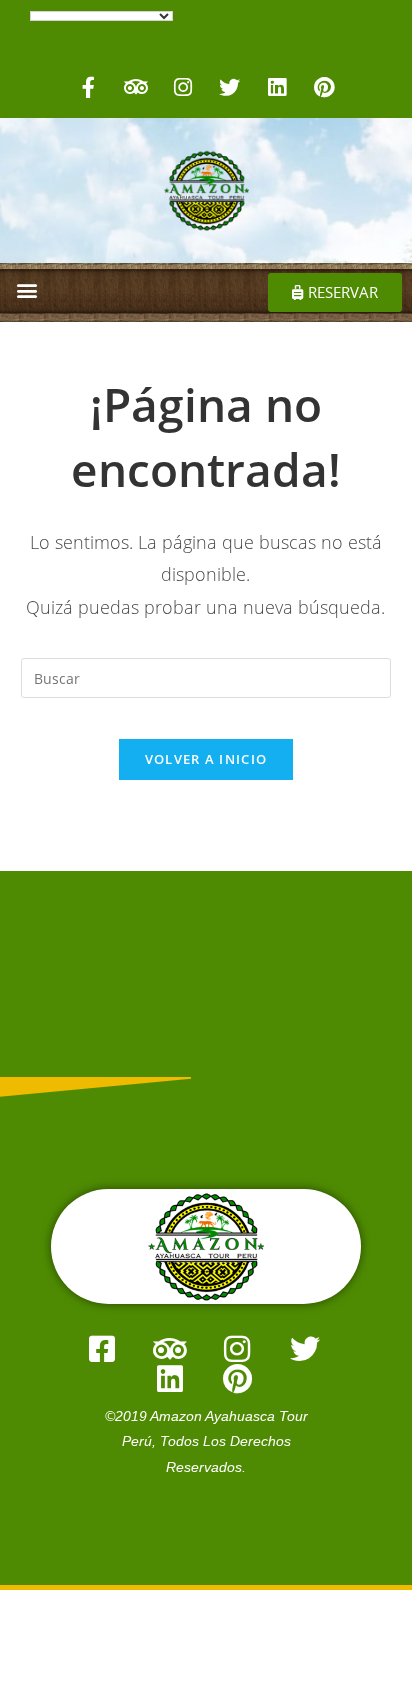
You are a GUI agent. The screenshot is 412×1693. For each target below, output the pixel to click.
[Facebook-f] (89, 87)
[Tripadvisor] (136, 87)
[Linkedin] (277, 87)
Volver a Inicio (206, 759)
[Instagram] (183, 87)
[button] (26, 289)
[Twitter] (230, 87)
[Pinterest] (324, 87)
